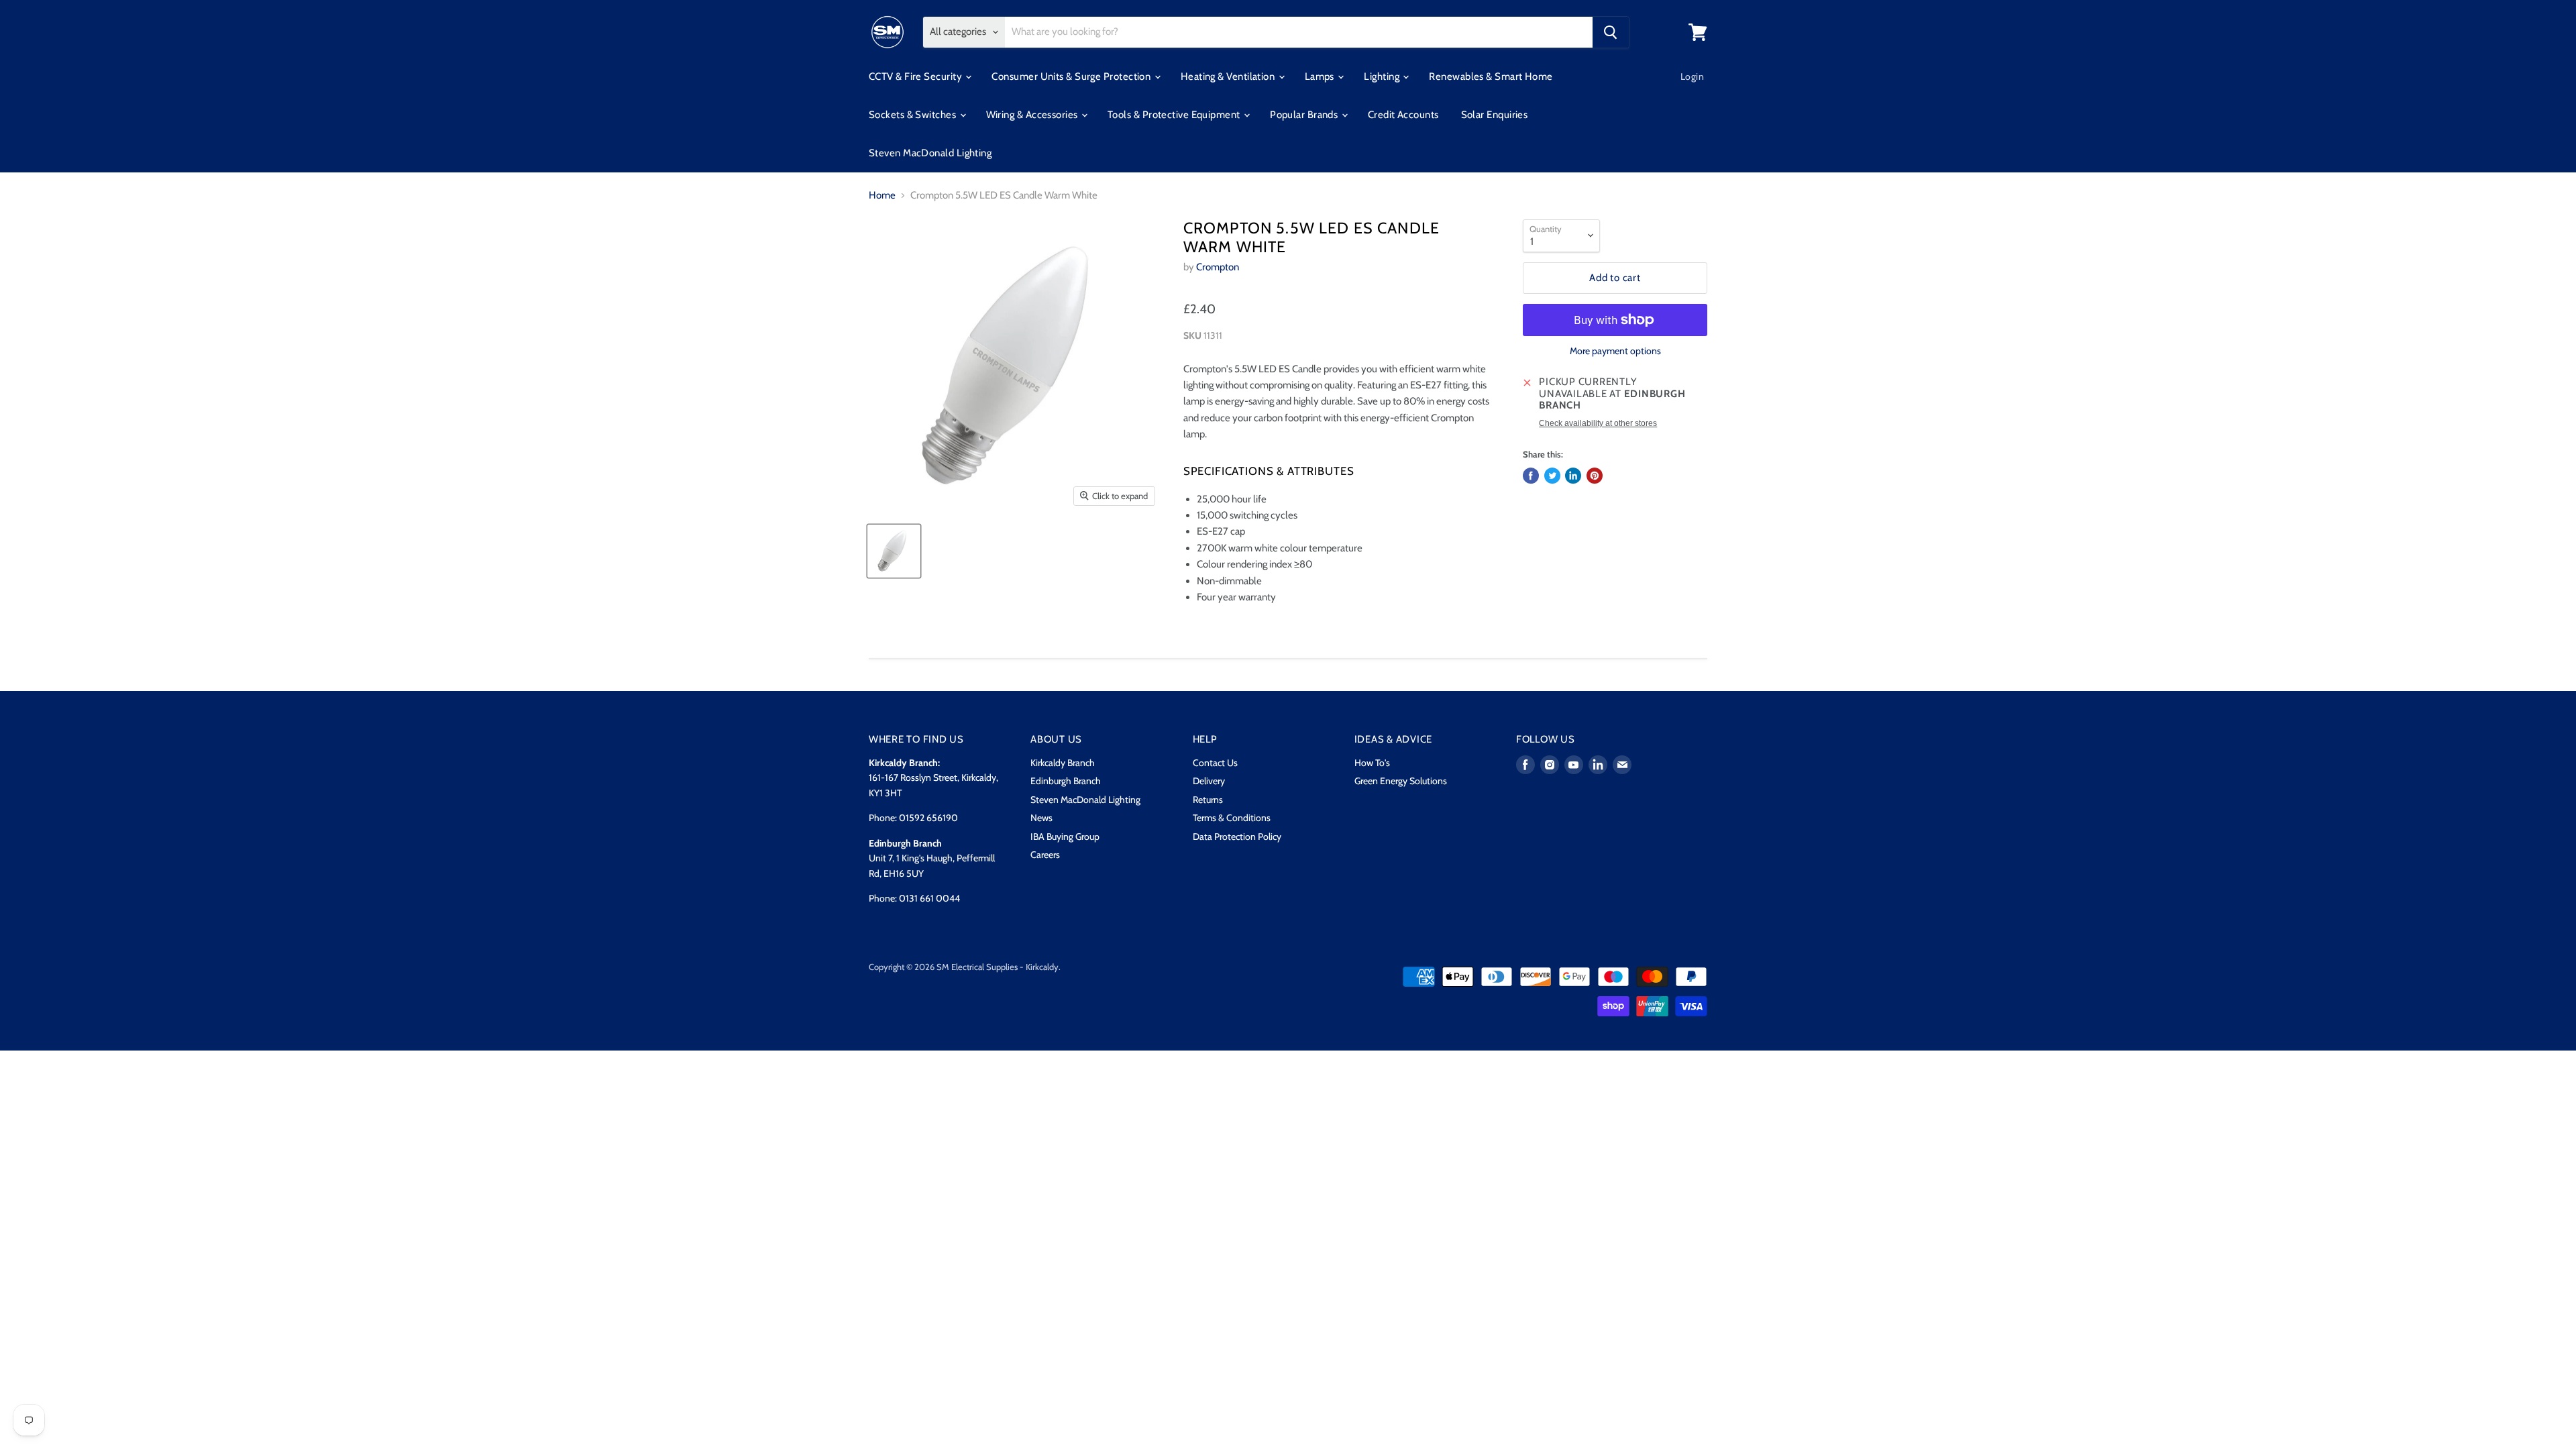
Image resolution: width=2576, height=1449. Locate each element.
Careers (1045, 855)
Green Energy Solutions (1401, 781)
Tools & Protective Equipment (1175, 115)
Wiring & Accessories (1033, 115)
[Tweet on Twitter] (1552, 476)
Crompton (1218, 267)
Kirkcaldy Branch (1063, 763)
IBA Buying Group (1065, 837)
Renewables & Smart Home (1491, 76)
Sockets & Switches (914, 115)
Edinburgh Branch (1066, 781)
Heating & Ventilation (1229, 76)
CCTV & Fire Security (916, 76)
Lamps (1321, 76)
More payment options (1615, 351)
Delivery (1209, 781)
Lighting (1383, 76)
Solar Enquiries (1495, 115)
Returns (1208, 800)
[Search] (1611, 32)
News (1041, 818)
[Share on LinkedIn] (1573, 476)
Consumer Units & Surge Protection (1072, 76)
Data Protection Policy (1237, 837)
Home (882, 196)
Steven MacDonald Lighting (930, 153)
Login (1692, 76)
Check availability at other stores (1598, 423)
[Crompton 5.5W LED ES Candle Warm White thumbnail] (894, 551)
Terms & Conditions (1232, 818)
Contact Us (1215, 763)
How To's (1372, 763)
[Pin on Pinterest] (1595, 476)
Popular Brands (1305, 115)
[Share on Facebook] (1531, 476)
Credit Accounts (1403, 115)
